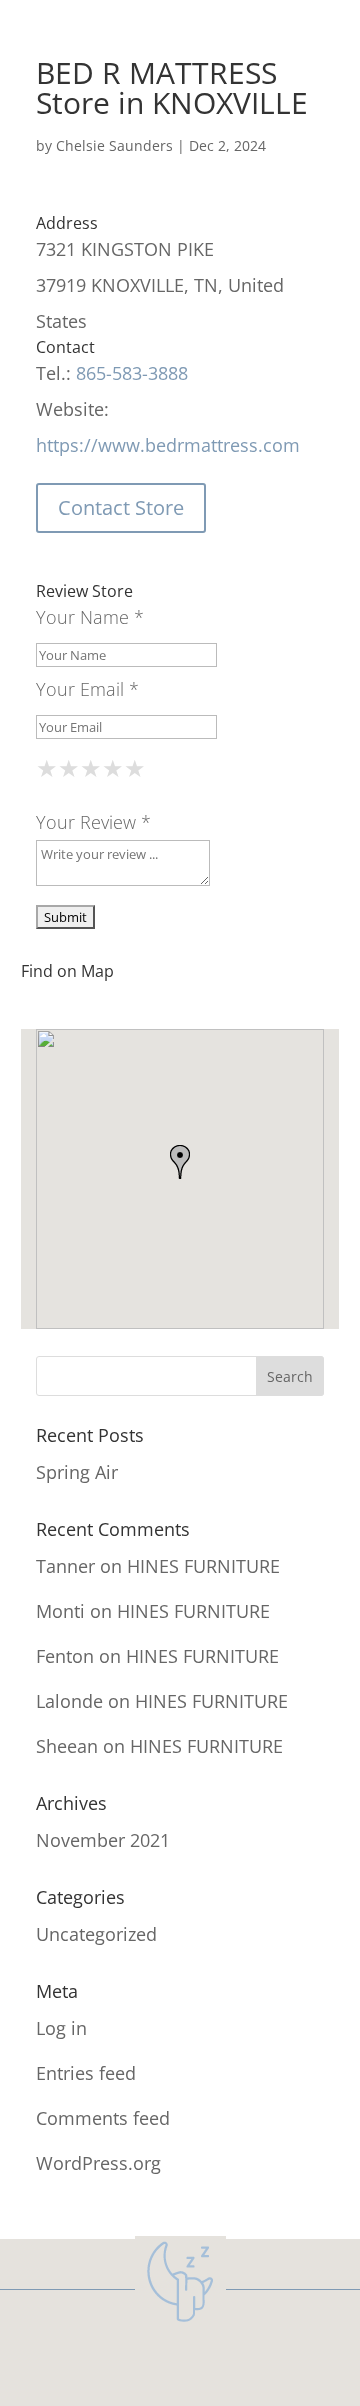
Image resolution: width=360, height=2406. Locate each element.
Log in (61, 2028)
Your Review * (93, 822)
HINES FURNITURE (203, 1566)
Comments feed (103, 2118)
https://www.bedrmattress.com (168, 445)
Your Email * (87, 689)
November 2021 (103, 1840)
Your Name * (90, 617)
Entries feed (86, 2073)
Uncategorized (96, 1934)
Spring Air (77, 1472)
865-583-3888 (132, 373)
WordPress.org (98, 2163)
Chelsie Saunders (114, 145)
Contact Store (121, 507)
